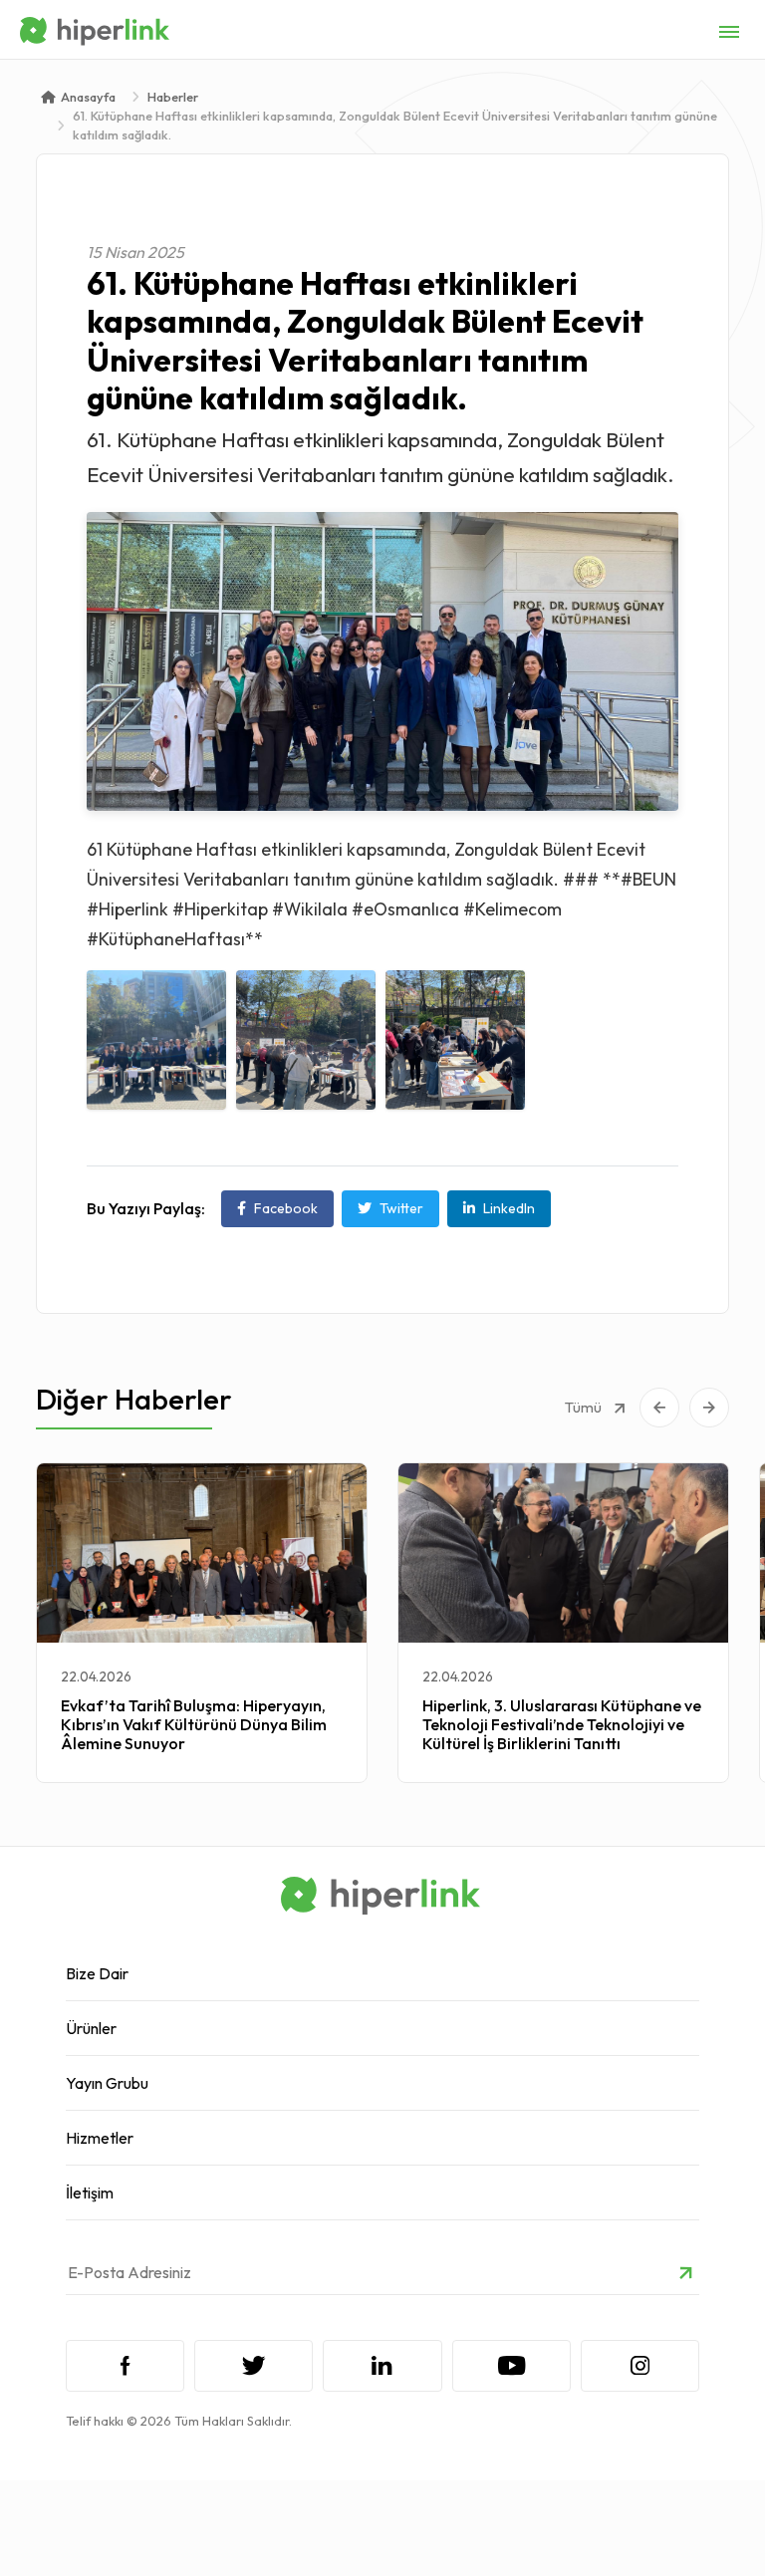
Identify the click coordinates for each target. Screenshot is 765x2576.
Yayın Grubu (107, 2083)
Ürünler (91, 2028)
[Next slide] (709, 1408)
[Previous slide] (659, 1408)
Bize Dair (97, 1973)
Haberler (173, 97)
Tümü (585, 1407)
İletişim (90, 2192)
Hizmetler (100, 2138)
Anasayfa (88, 97)
